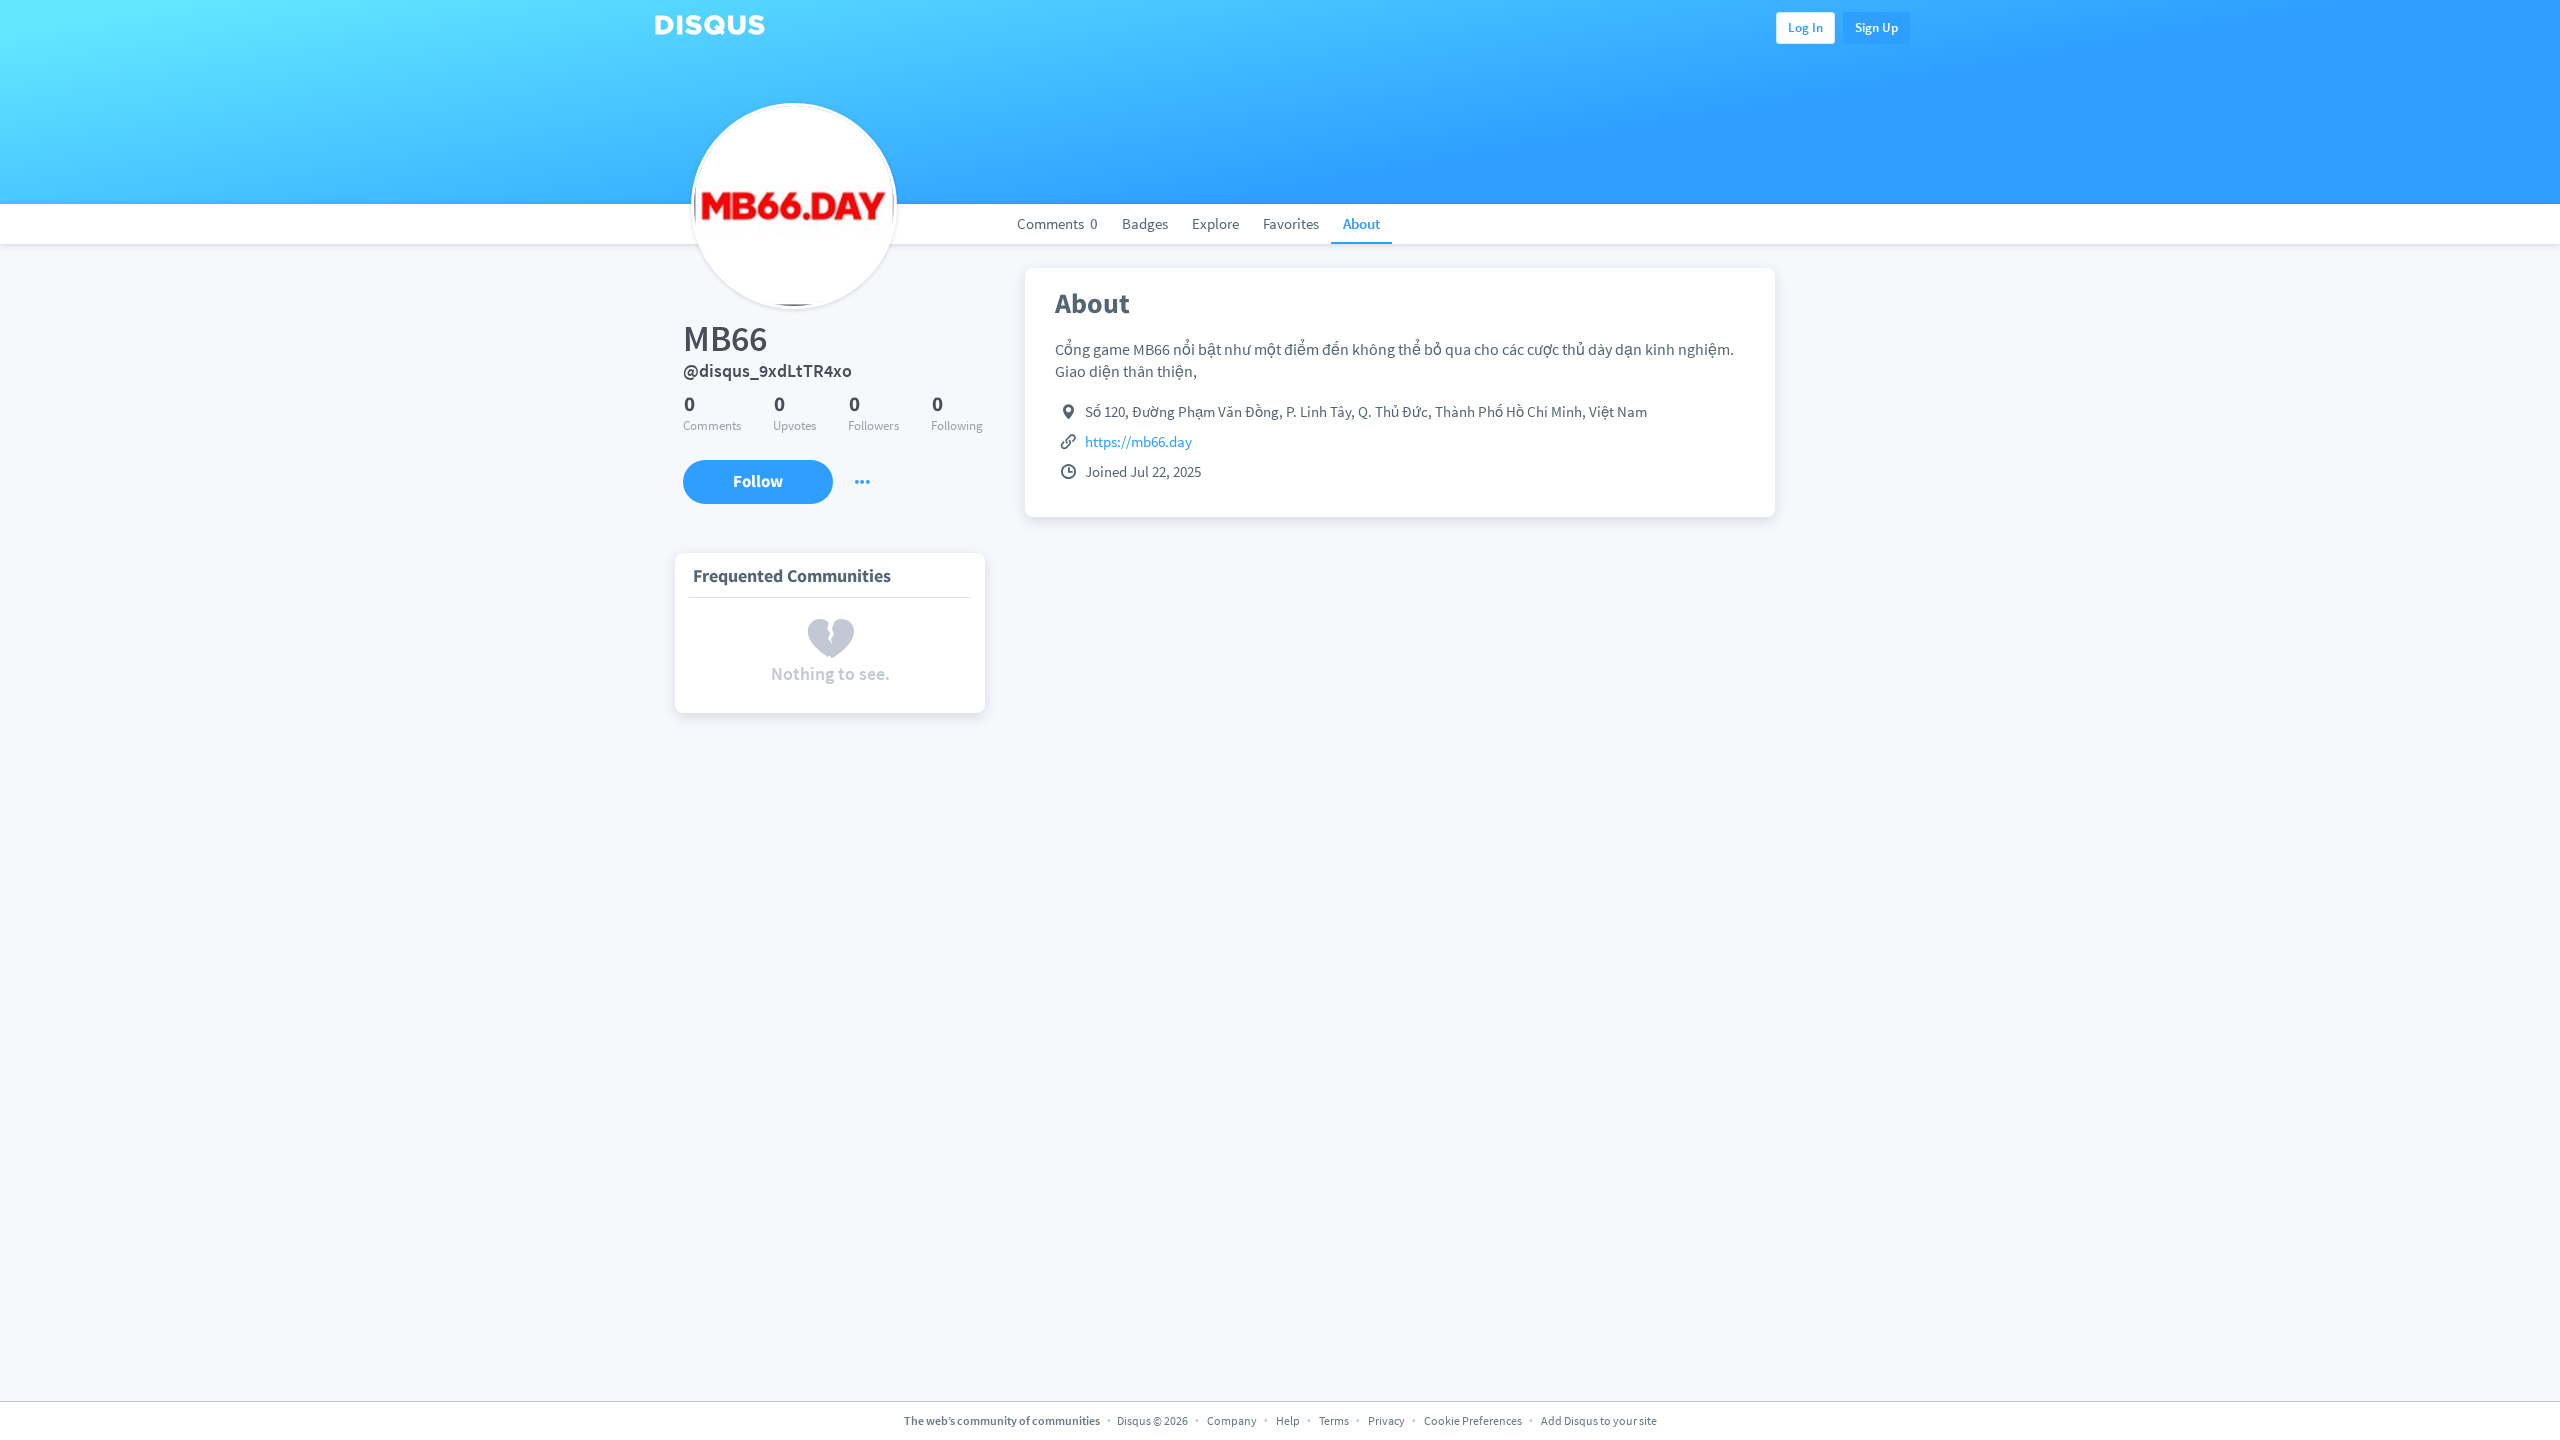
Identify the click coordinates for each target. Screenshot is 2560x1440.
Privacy (1386, 1420)
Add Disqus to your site (1599, 1420)
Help (1288, 1420)
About (1361, 223)
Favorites (1291, 223)
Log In (1805, 27)
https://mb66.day (1138, 441)
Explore (1215, 223)
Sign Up (1876, 27)
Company (1232, 1420)
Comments (1057, 223)
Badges (1145, 223)
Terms (1334, 1420)
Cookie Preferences (1474, 1420)
